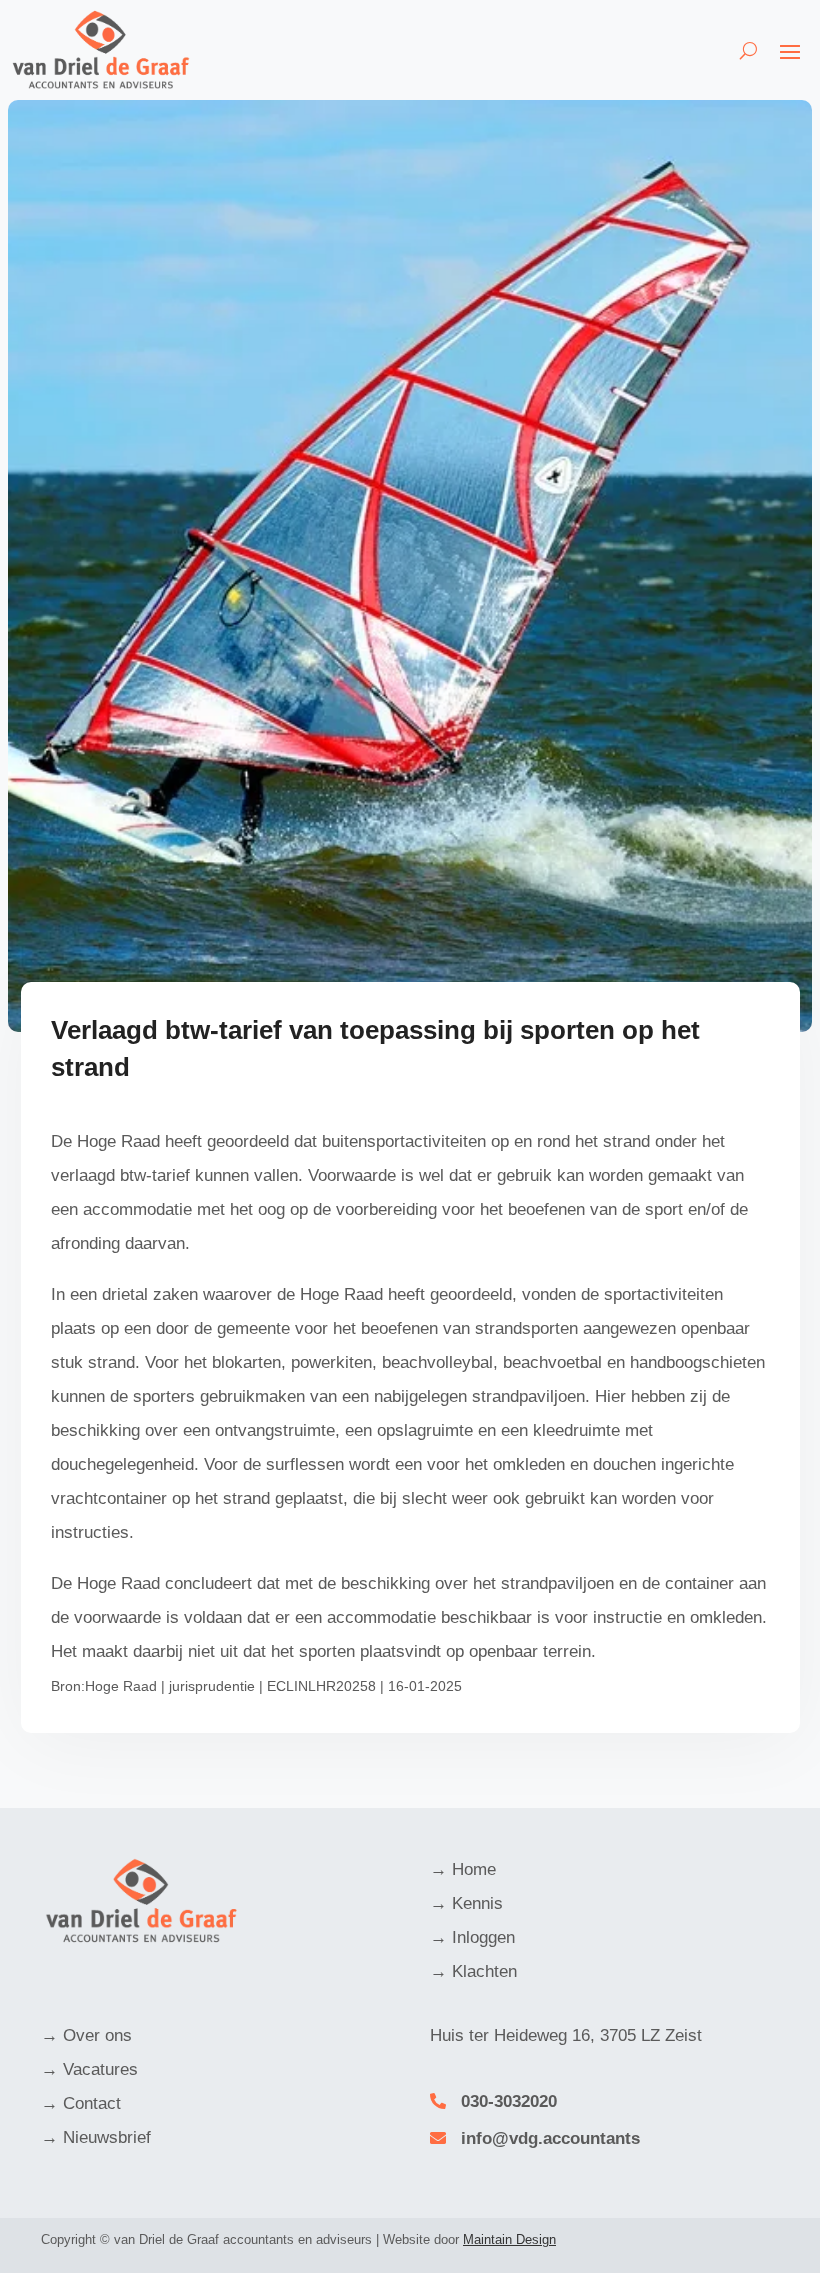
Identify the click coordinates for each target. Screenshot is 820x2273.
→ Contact (81, 2103)
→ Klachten (473, 1971)
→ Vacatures (89, 2069)
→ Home (463, 1869)
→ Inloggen (472, 1937)
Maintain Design (509, 2239)
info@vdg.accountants (550, 2138)
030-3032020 (509, 2101)
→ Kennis (466, 1903)
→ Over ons (86, 2035)
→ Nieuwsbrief (96, 2137)
